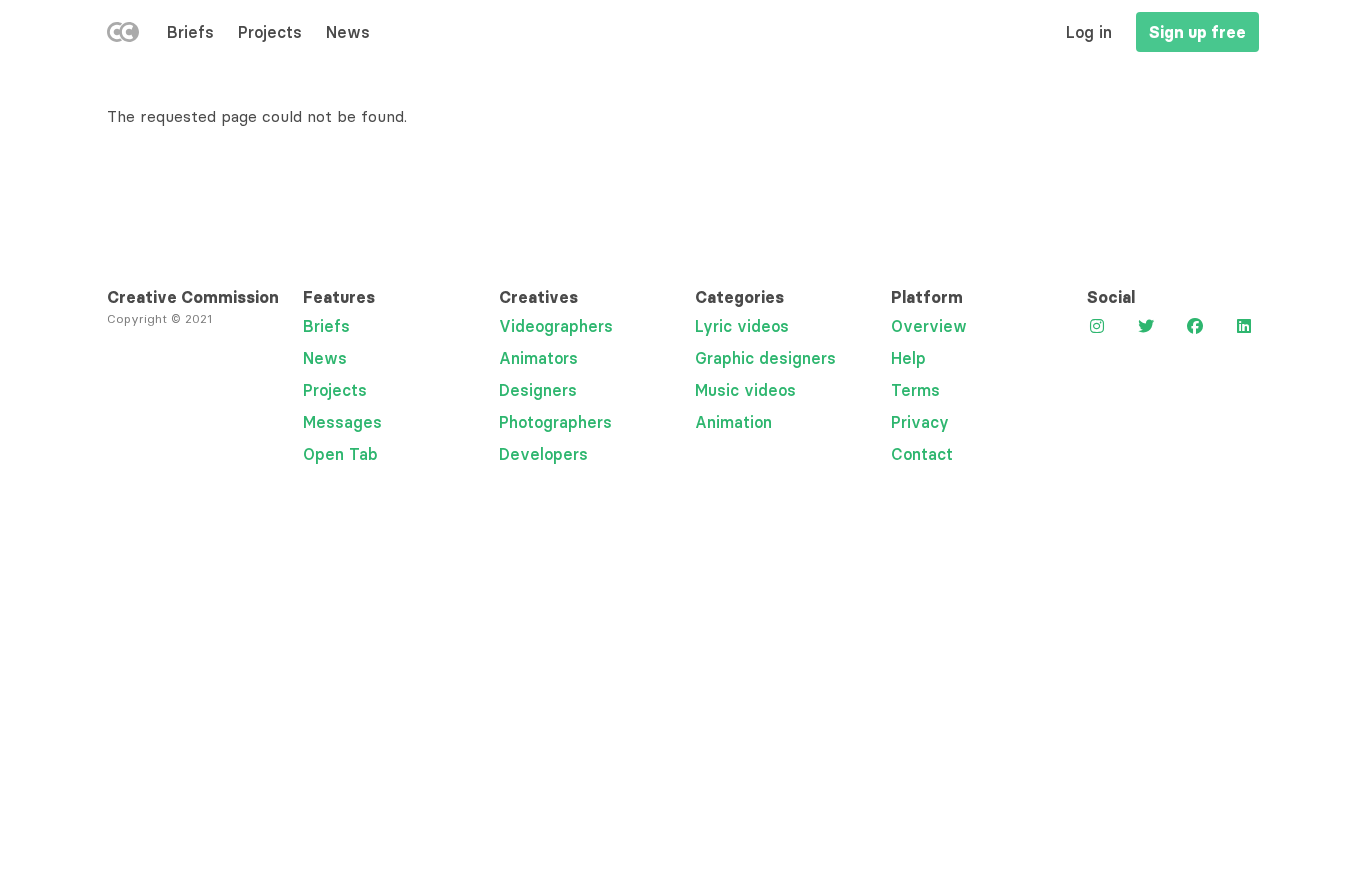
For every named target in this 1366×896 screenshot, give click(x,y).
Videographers (556, 326)
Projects (270, 32)
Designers (538, 390)
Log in (1089, 32)
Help (908, 358)
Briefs (190, 32)
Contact (922, 454)
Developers (543, 454)
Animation (733, 422)
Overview (929, 326)
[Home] (123, 36)
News (348, 32)
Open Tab (340, 454)
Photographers (555, 422)
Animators (538, 358)
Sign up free (1197, 32)
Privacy (920, 422)
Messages (342, 422)
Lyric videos (742, 326)
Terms (915, 390)
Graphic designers (765, 358)
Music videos (745, 390)
